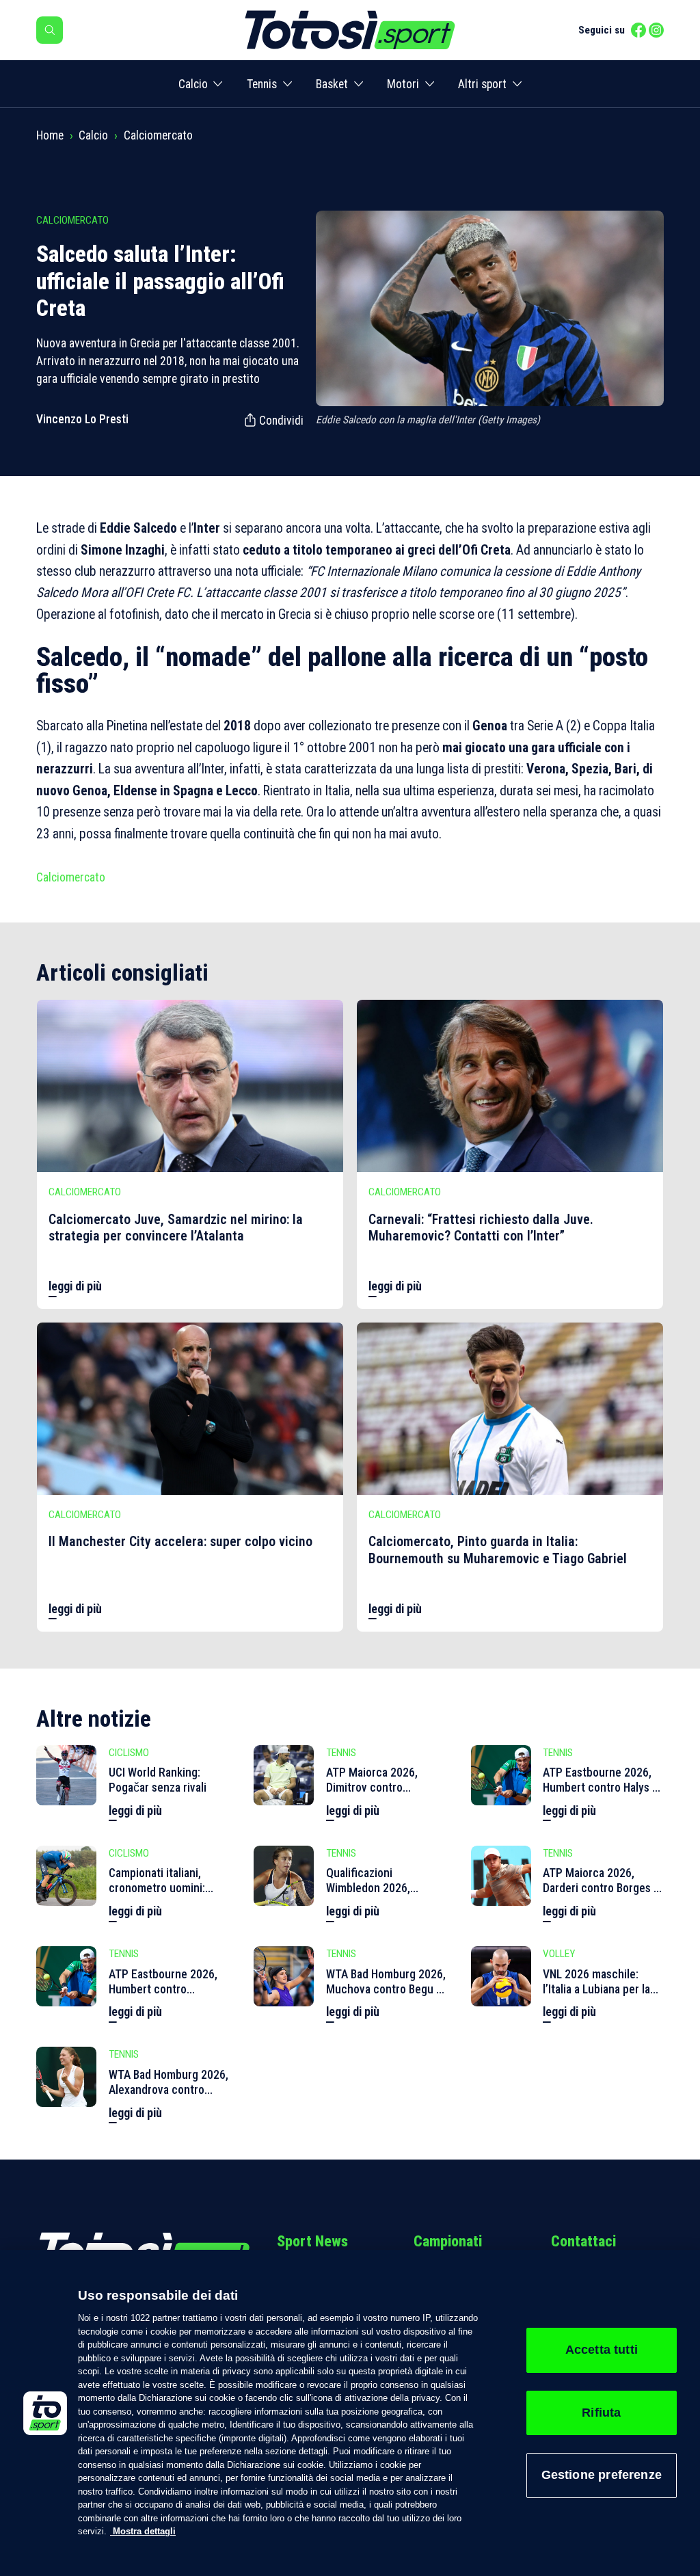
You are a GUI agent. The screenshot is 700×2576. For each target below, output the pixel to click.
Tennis (262, 84)
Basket (332, 84)
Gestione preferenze (602, 2475)
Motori (403, 84)
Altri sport (482, 84)
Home (50, 135)
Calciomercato (158, 135)
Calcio (193, 84)
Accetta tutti (602, 2350)
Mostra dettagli (143, 2531)
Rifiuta (601, 2413)
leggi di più (75, 1286)
